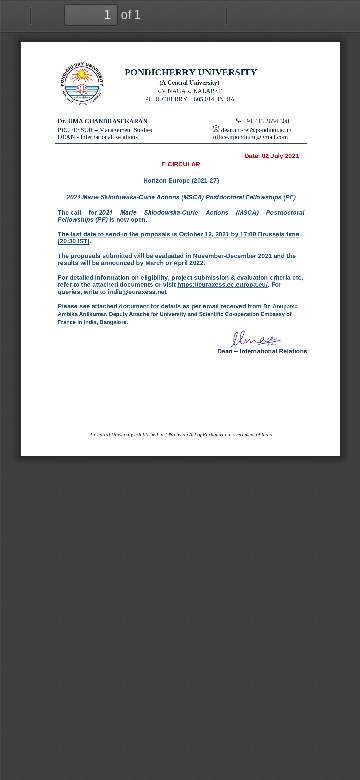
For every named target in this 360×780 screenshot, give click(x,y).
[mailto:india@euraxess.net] (136, 291)
